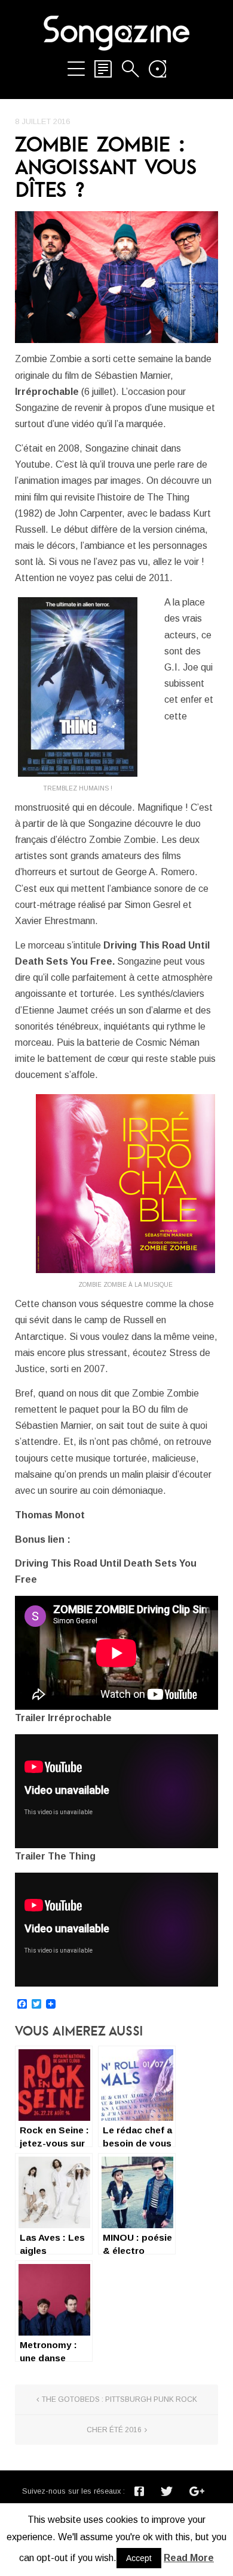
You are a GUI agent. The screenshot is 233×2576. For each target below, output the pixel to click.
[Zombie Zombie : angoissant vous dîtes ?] (116, 277)
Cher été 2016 (114, 2430)
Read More (189, 2558)
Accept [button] (139, 2558)
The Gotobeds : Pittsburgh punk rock (119, 2399)
